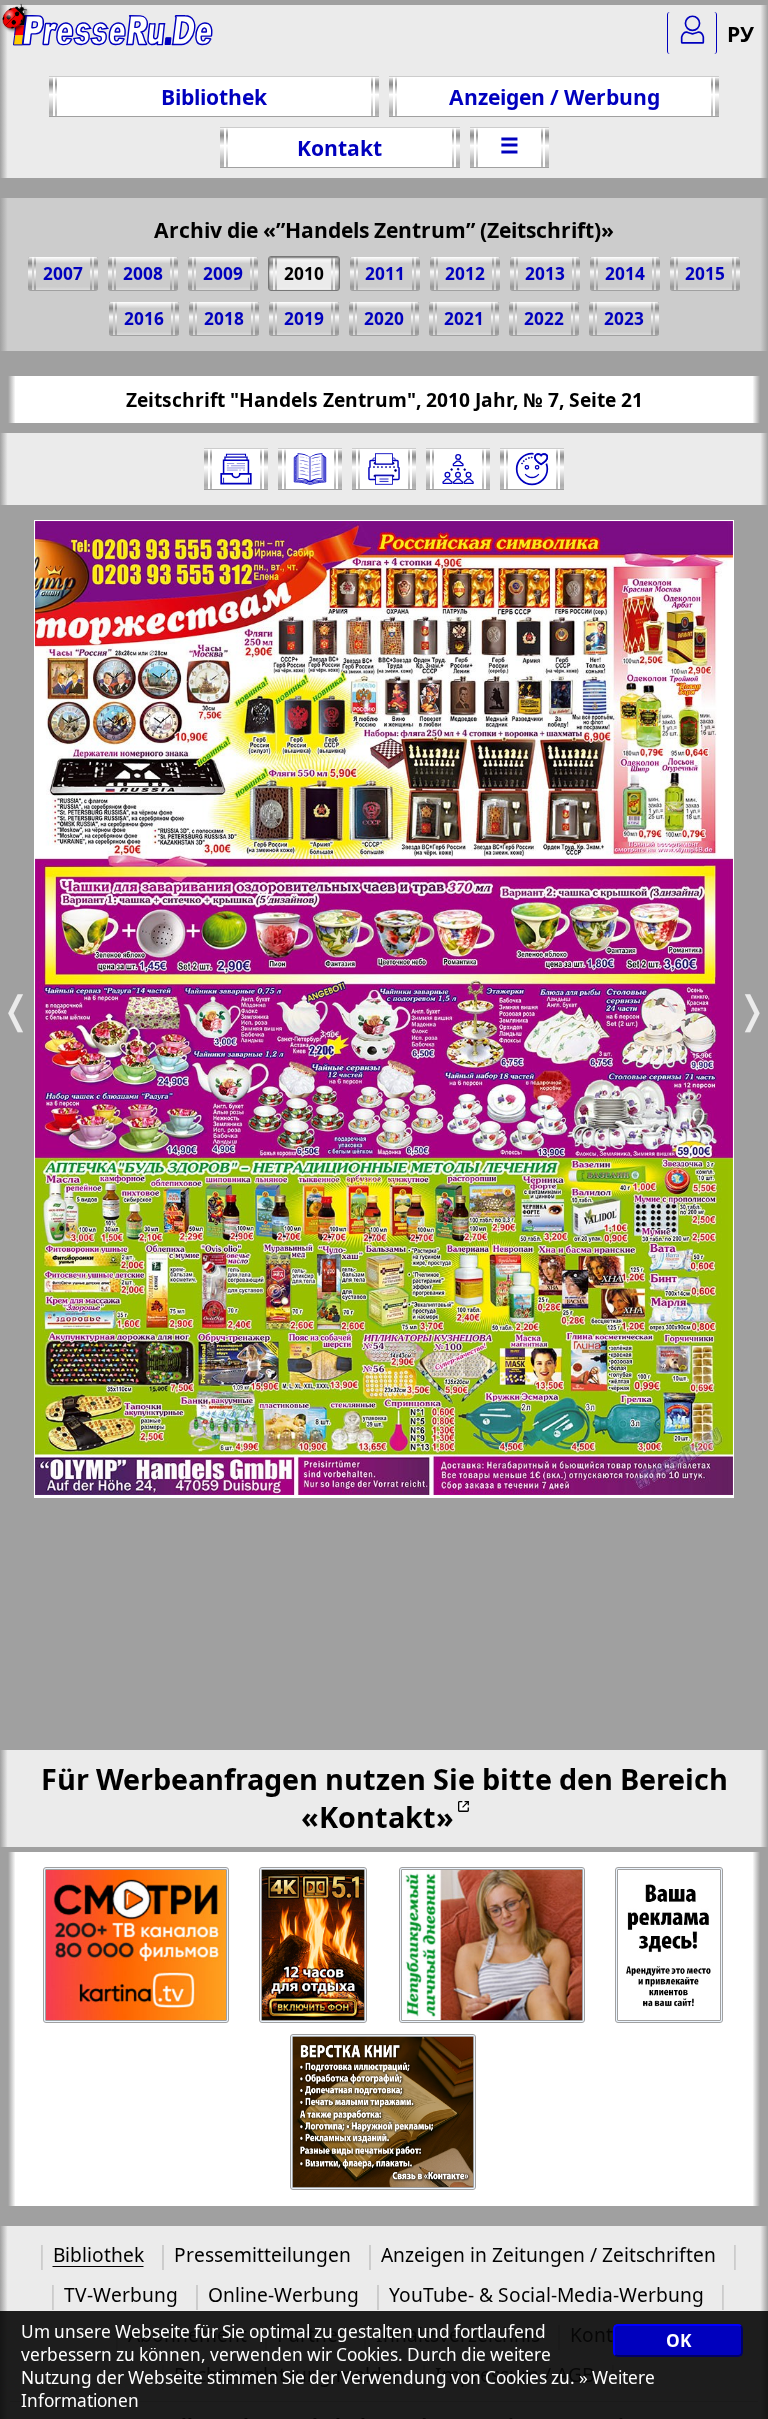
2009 (223, 273)
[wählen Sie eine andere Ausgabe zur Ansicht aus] (236, 469)
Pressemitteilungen (262, 2254)
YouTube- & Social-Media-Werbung (546, 2294)
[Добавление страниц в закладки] (532, 469)
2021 (464, 318)
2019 (304, 318)
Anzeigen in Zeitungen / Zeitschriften (548, 2254)
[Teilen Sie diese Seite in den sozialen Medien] (458, 469)
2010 (304, 273)
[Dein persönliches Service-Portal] (692, 33)
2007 (63, 273)
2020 (384, 318)
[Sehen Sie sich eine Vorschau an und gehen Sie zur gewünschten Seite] (310, 469)
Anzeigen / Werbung (554, 96)
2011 (385, 273)
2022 (544, 318)
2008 (143, 273)
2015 (705, 273)
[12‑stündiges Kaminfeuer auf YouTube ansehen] (314, 1945)
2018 (224, 318)
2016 (144, 318)
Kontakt (339, 147)
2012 (465, 273)
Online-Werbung (283, 2294)
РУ (740, 33)
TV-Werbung (121, 2294)
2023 (624, 318)
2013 (545, 273)
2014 (625, 273)
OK (678, 2340)
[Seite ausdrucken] (384, 469)
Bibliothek (214, 96)
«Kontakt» (377, 1816)
